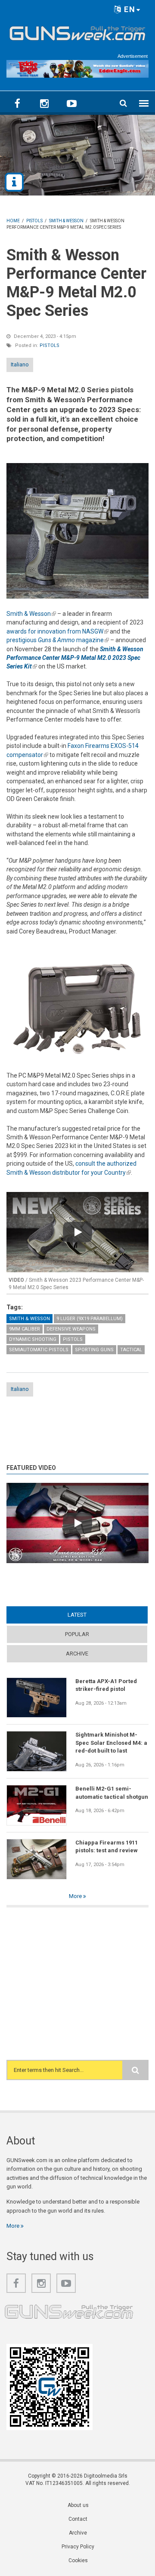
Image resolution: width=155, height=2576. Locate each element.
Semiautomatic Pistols (39, 1350)
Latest (94, 1615)
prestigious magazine (58, 640)
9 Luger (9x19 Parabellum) (90, 1319)
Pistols (50, 345)
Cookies (78, 2560)
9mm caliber (25, 1329)
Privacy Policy (78, 2547)
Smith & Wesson (31, 614)
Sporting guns (94, 1350)
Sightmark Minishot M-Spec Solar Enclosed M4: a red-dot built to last (111, 1743)
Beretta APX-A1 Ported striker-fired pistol (106, 1685)
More (76, 1896)
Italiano (20, 364)
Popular (77, 1634)
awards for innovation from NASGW (57, 631)
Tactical (131, 1350)
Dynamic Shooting (33, 1339)
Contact (78, 2519)
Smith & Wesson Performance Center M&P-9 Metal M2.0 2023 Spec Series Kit (75, 658)
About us (78, 2505)
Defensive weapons (71, 1329)
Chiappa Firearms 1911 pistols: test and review (107, 1846)
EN (129, 9)
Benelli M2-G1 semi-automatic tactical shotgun (112, 1792)
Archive (77, 1654)
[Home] (77, 32)
